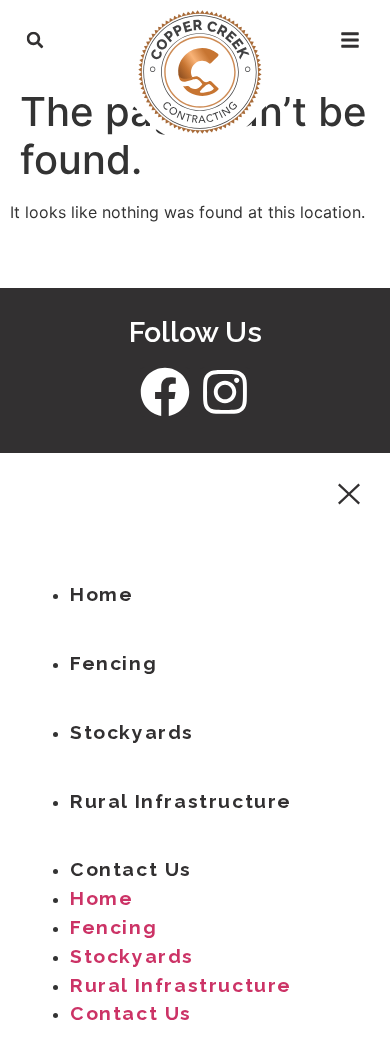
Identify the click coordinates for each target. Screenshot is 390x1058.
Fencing (113, 663)
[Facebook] (165, 392)
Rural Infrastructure (181, 801)
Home (101, 594)
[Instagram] (225, 392)
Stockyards (132, 732)
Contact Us (131, 869)
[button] (35, 40)
